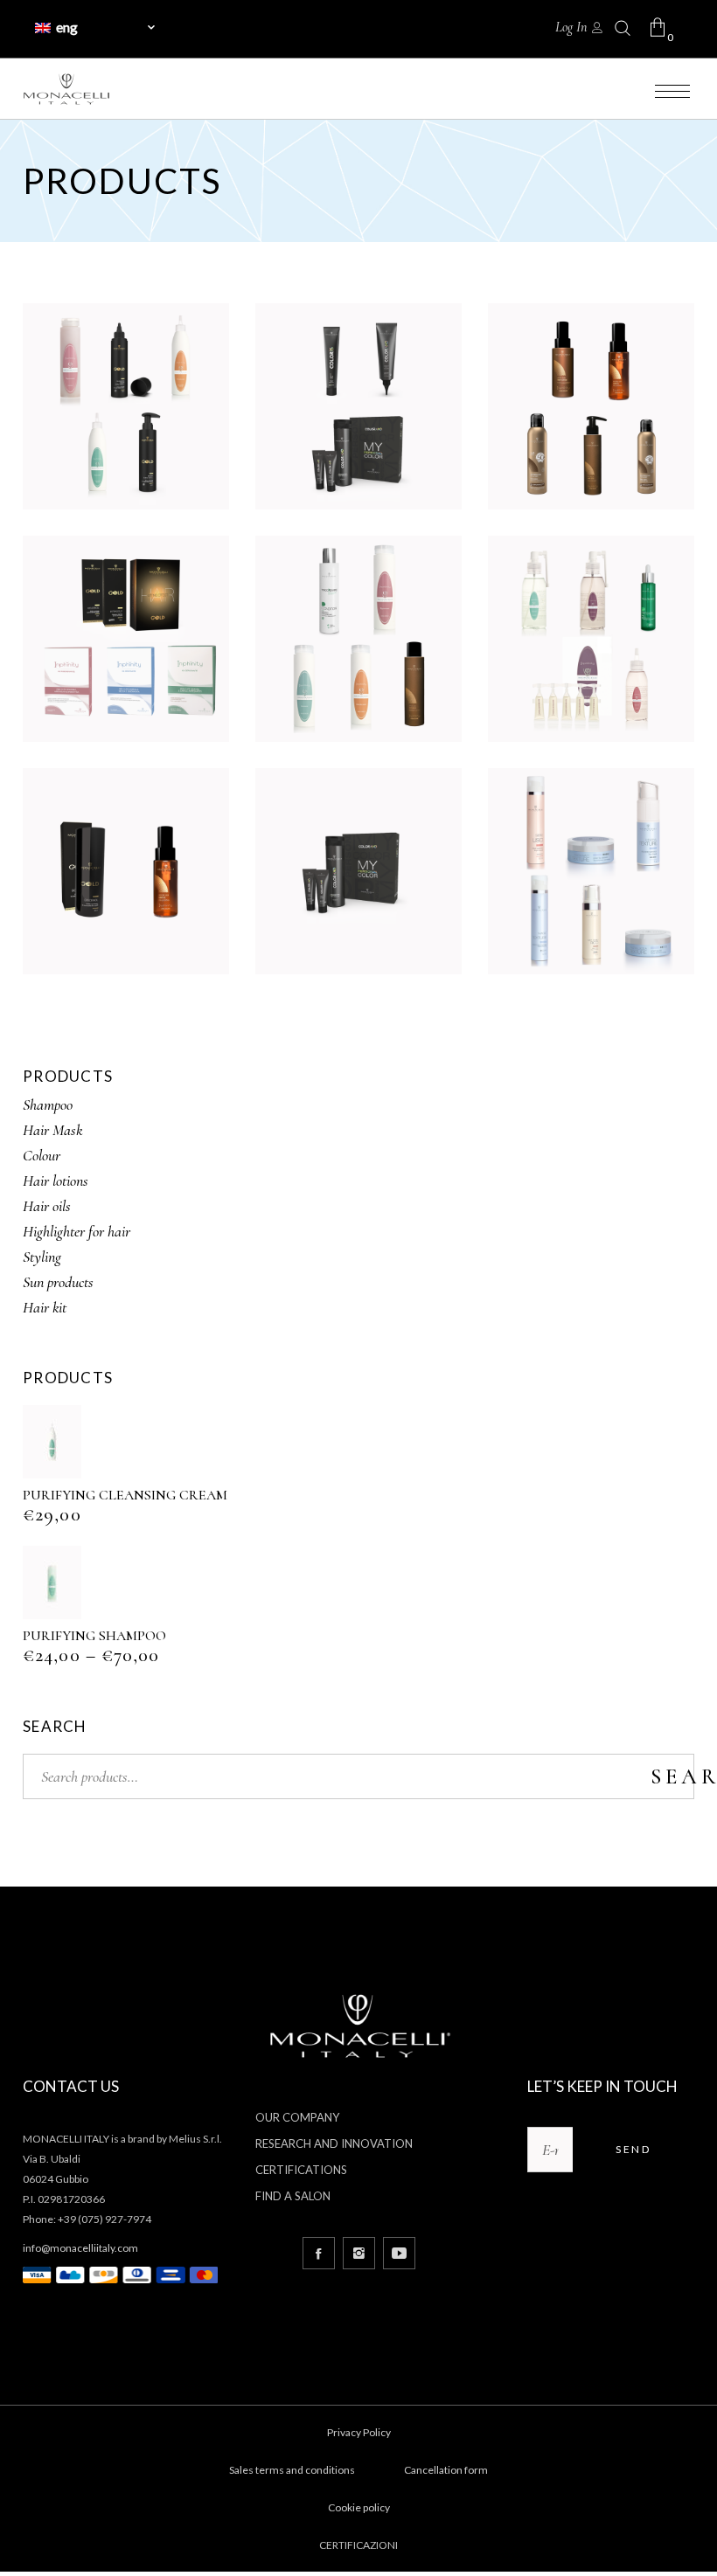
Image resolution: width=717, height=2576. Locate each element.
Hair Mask (52, 1130)
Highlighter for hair (77, 1231)
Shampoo (48, 1104)
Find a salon (293, 2196)
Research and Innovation (334, 2143)
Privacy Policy (359, 2432)
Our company (297, 2117)
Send (633, 2149)
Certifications (301, 2170)
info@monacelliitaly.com (80, 2248)
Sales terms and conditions (292, 2470)
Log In (571, 27)
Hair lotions (56, 1181)
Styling (42, 1257)
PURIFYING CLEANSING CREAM (125, 1495)
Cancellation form (446, 2470)
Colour (42, 1155)
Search (672, 1776)
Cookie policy (359, 2507)
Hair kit (45, 1307)
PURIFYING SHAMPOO (94, 1636)
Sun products (58, 1282)
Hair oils (47, 1206)
